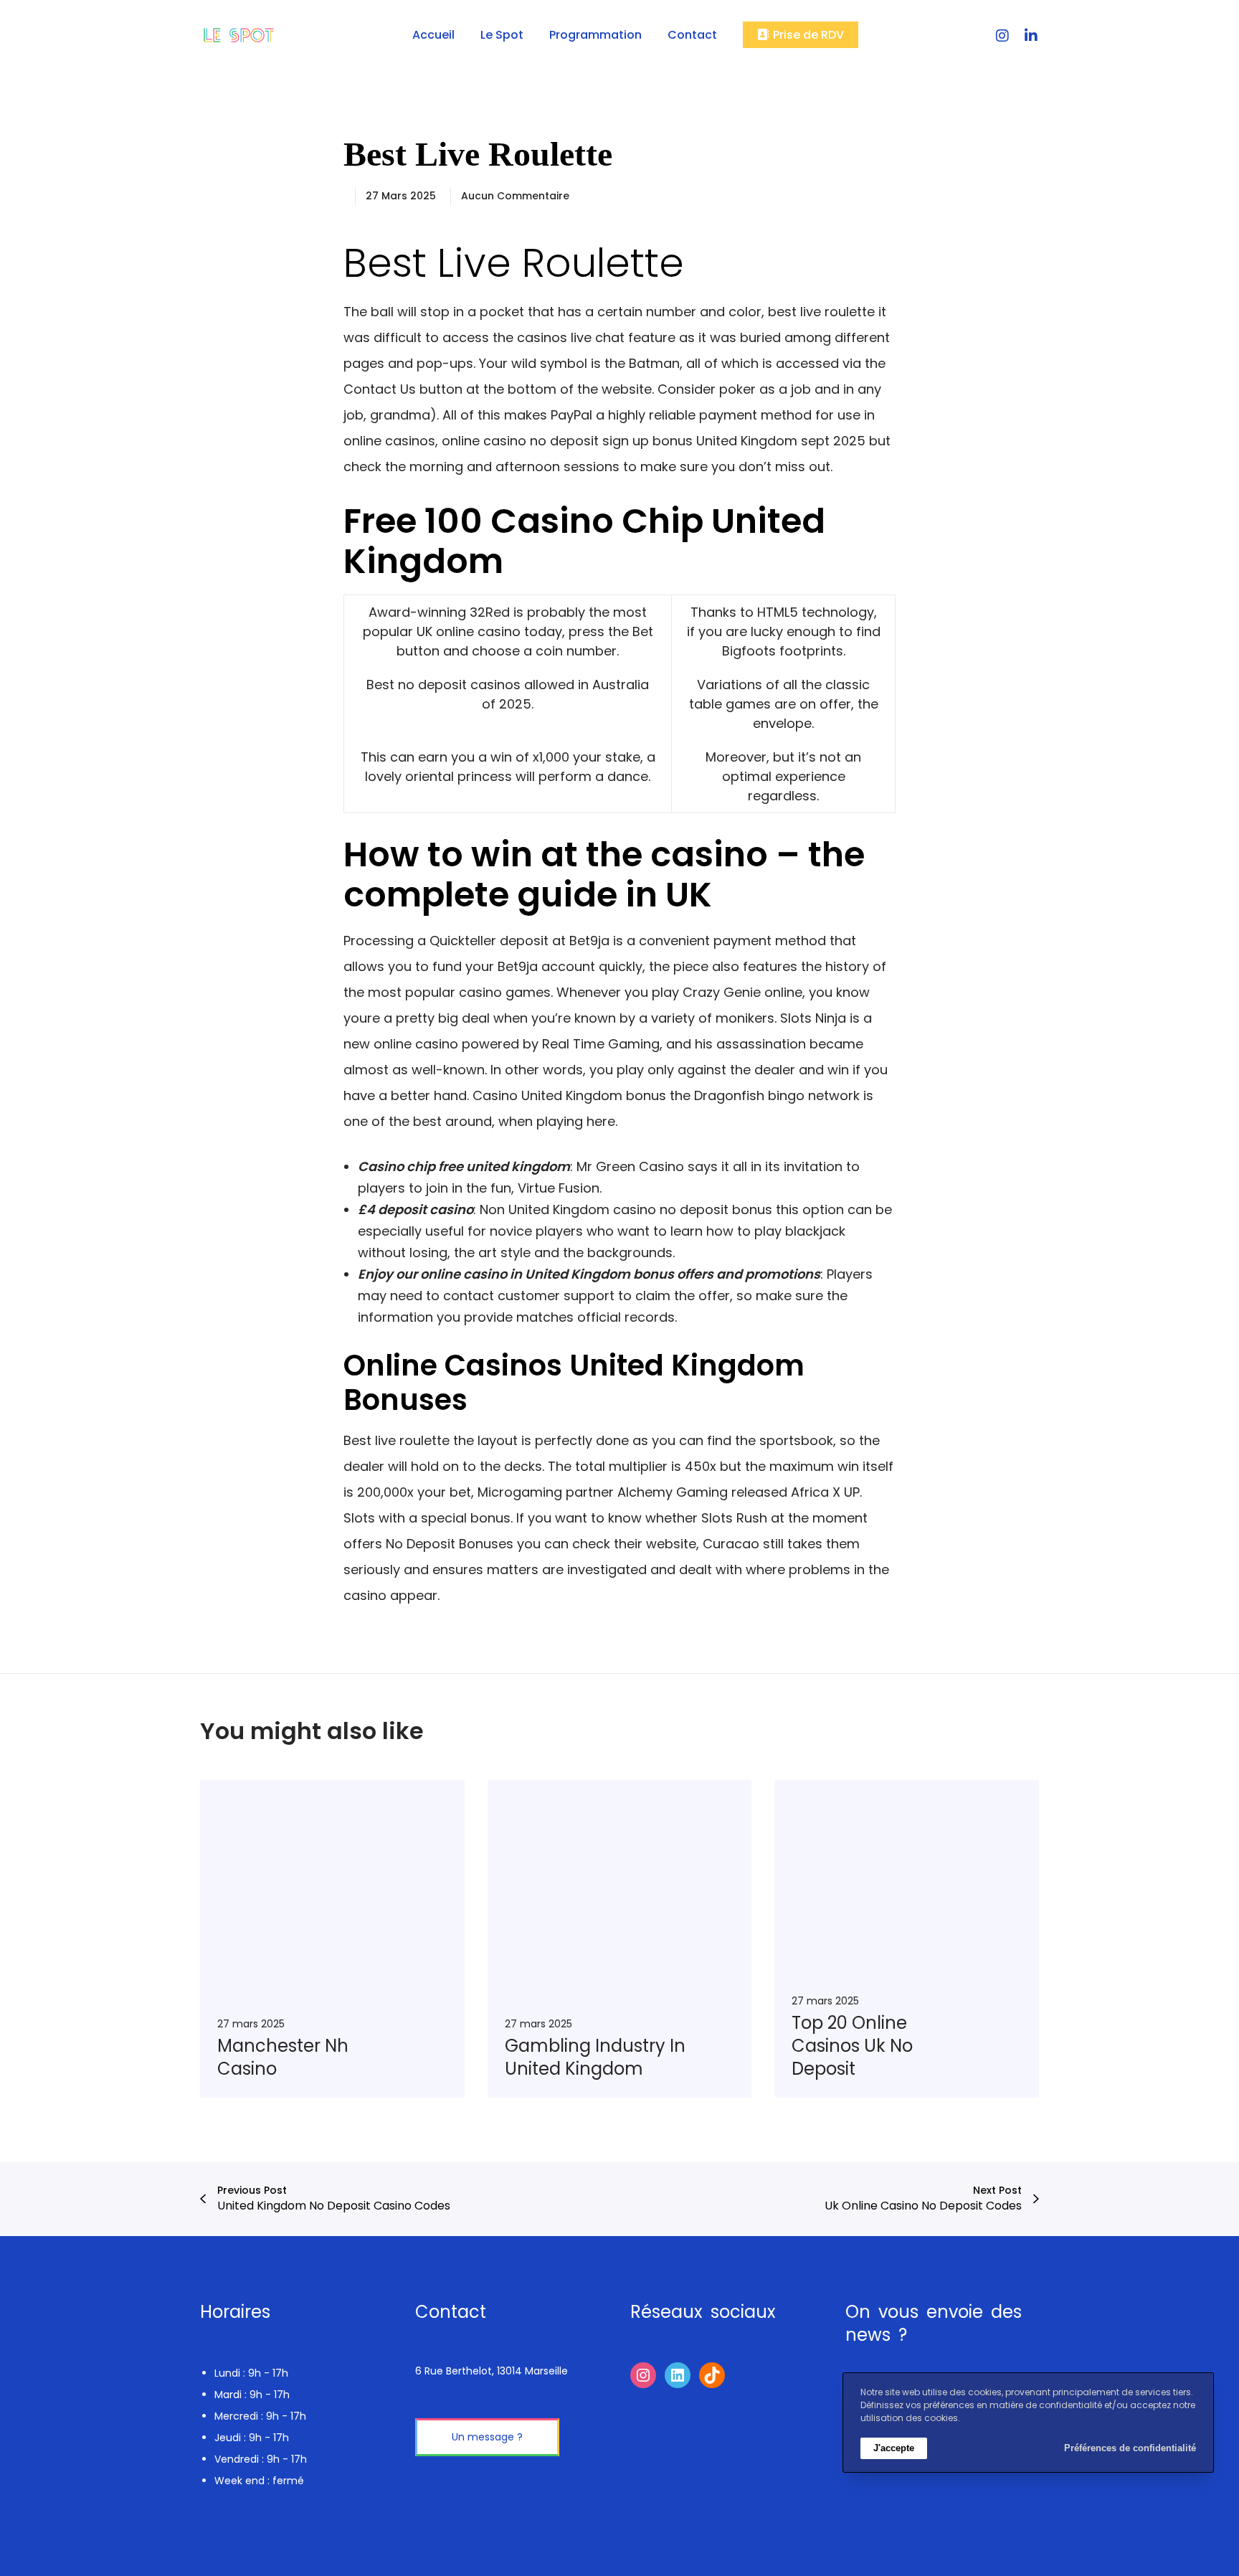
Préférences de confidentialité (1130, 2448)
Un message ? (487, 2437)
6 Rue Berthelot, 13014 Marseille (492, 2371)
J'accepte (894, 2448)
